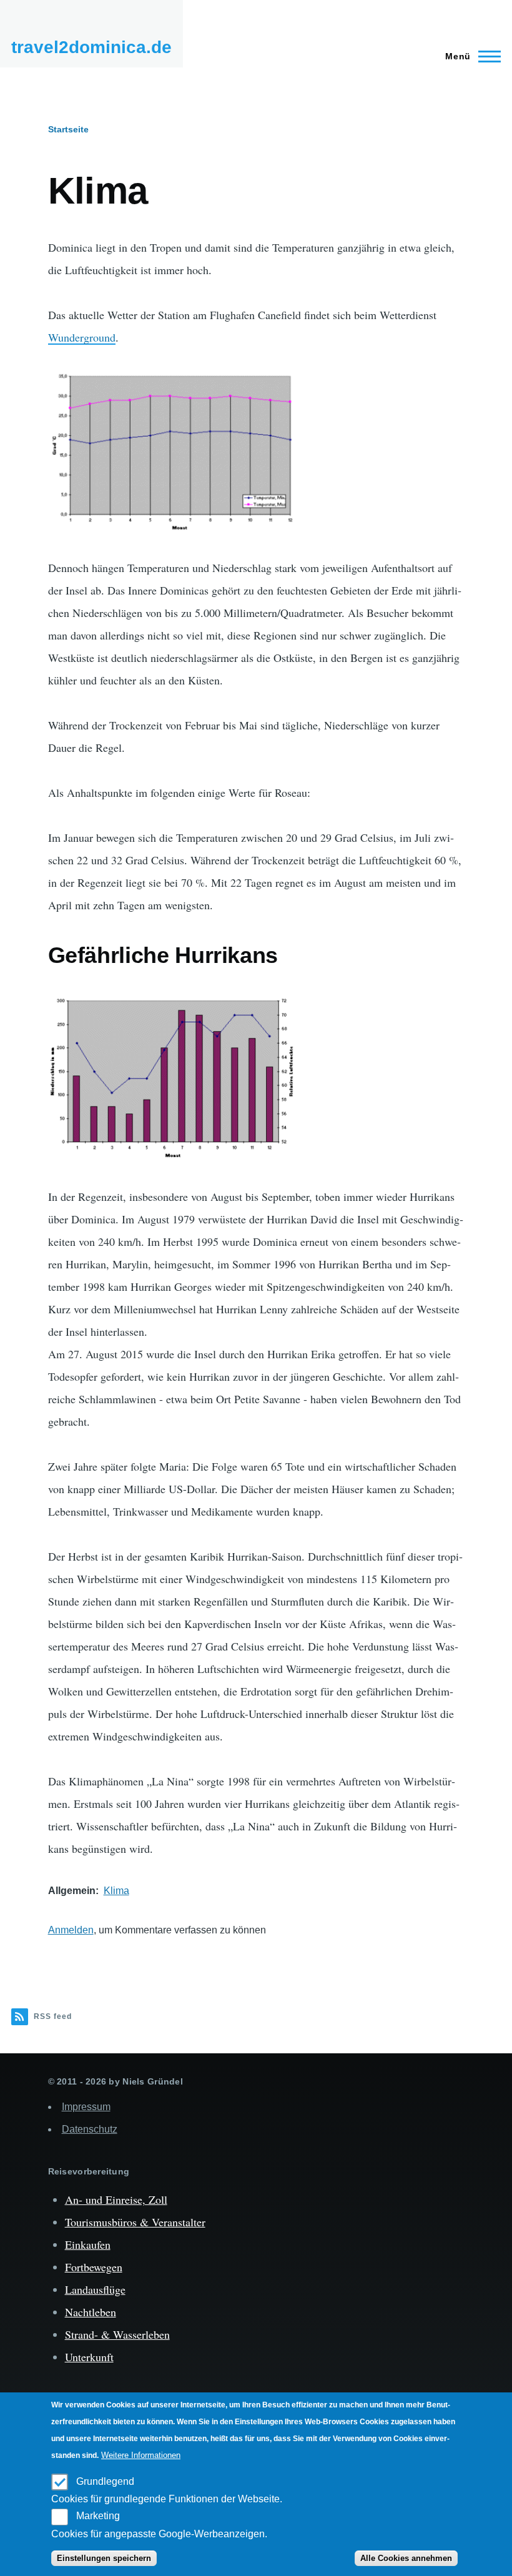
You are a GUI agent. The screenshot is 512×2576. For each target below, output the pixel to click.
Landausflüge (95, 2289)
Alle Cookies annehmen (406, 2558)
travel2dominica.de (91, 47)
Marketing (98, 2516)
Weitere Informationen (141, 2455)
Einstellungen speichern (104, 2558)
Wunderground (82, 337)
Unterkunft (89, 2357)
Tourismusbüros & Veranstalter (135, 2222)
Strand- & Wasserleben (117, 2334)
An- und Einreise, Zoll (116, 2199)
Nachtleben (91, 2312)
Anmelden (71, 1930)
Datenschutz (90, 2129)
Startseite (68, 129)
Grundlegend (105, 2481)
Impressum (86, 2107)
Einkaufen (88, 2244)
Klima (116, 1891)
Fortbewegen (94, 2267)
